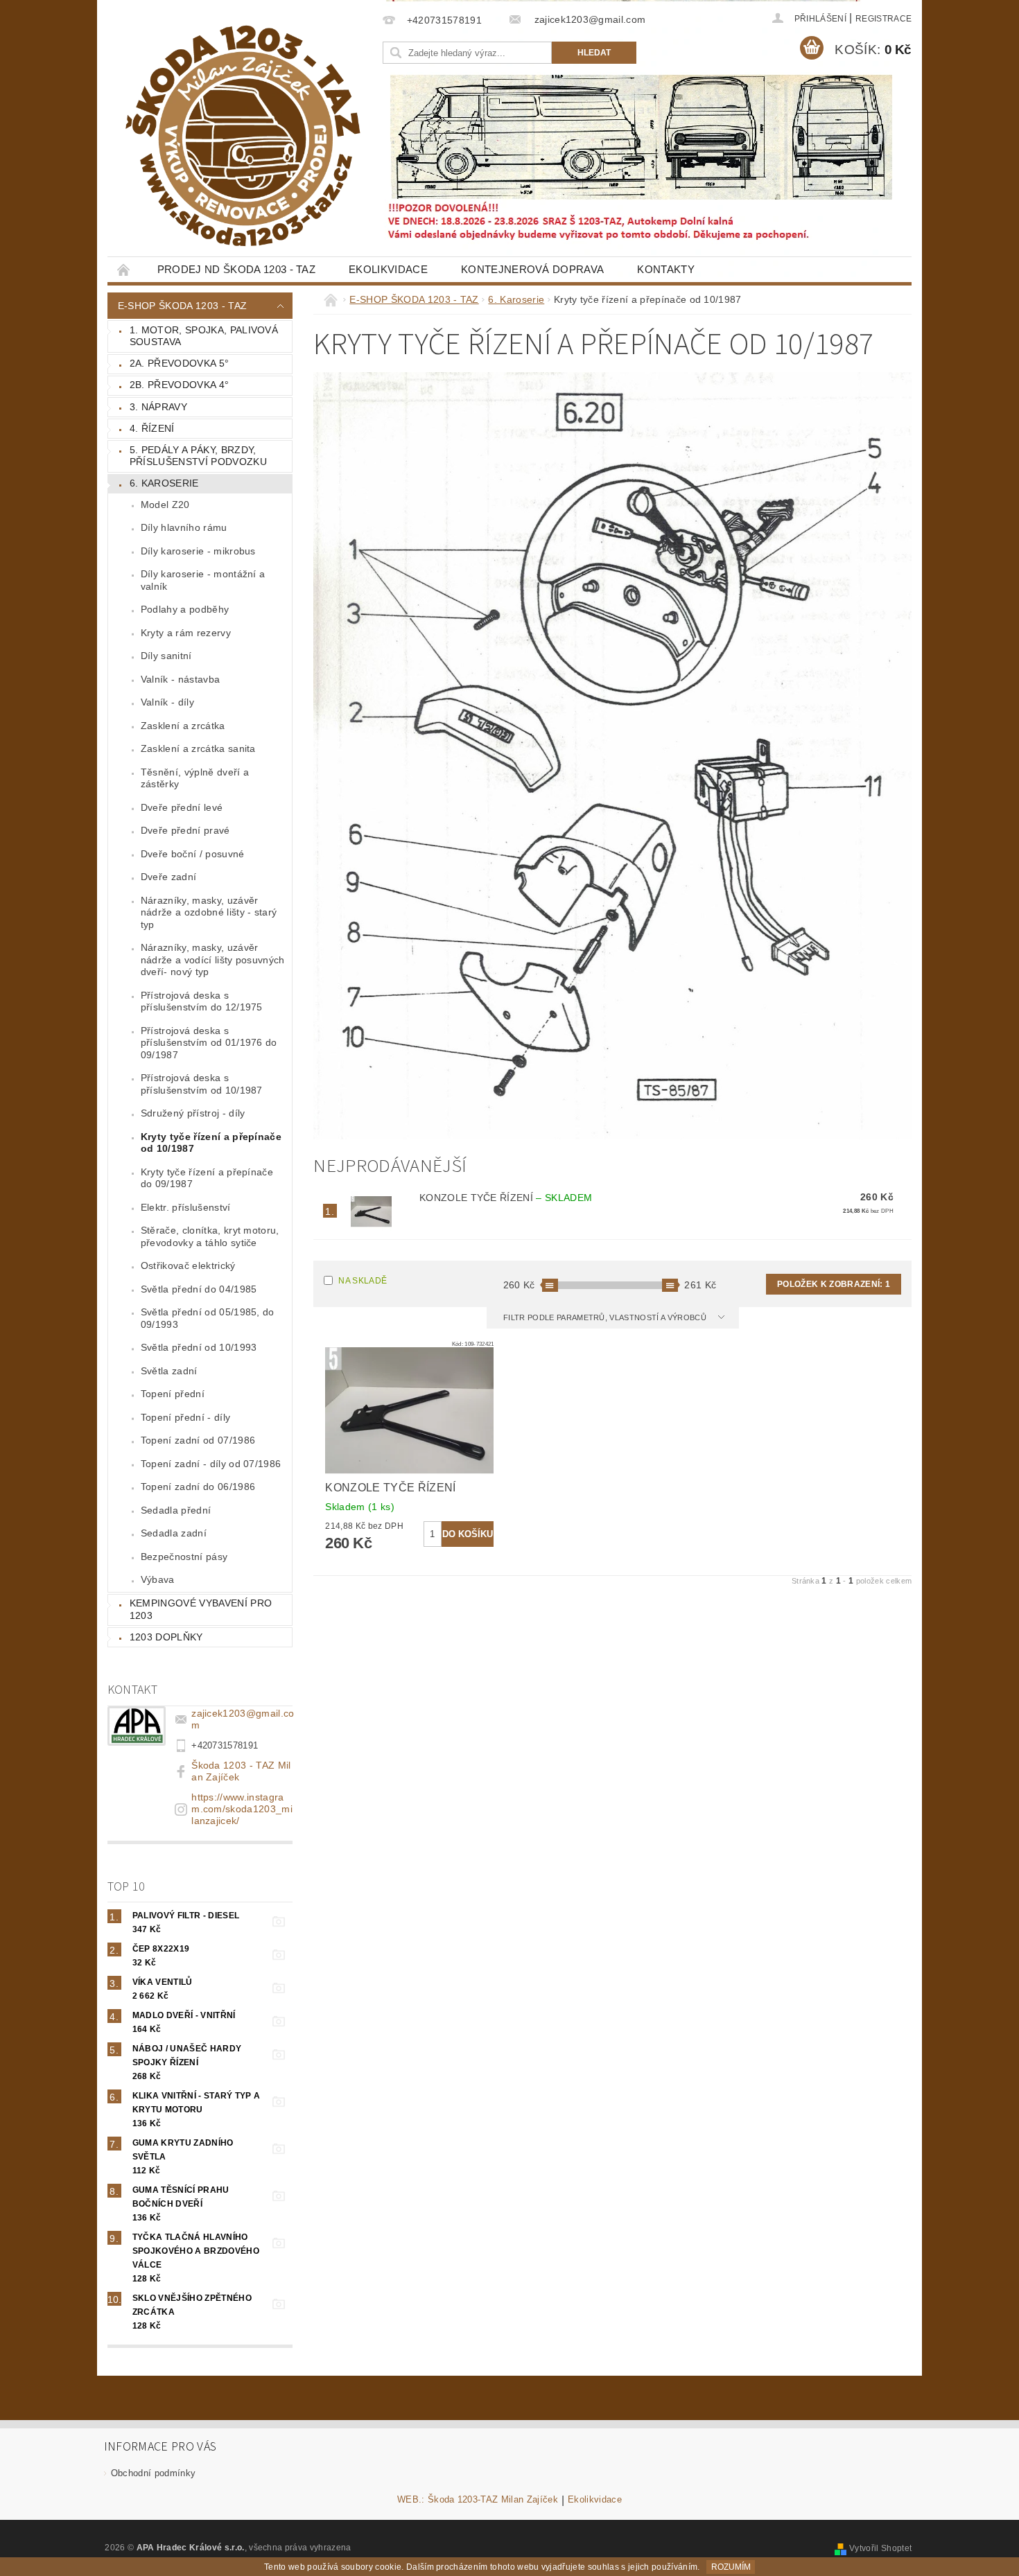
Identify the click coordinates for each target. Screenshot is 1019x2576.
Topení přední (173, 1394)
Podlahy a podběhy (185, 609)
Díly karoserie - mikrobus (198, 551)
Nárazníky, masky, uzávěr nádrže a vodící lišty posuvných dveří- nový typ (213, 960)
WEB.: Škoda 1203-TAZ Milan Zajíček (478, 2500)
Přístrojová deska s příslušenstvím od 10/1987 (202, 1084)
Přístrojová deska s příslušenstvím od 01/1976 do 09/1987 (209, 1043)
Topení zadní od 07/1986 (198, 1440)
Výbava (158, 1579)
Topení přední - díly (185, 1417)
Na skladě (363, 1281)
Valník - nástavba (180, 679)
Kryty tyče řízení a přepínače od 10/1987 (211, 1143)
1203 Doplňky (166, 1637)
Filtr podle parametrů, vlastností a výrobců (606, 1317)
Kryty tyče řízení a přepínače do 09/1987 (207, 1178)
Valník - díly (167, 702)
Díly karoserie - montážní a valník (203, 580)
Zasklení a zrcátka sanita (198, 748)
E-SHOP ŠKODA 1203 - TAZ (182, 306)
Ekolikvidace (388, 269)
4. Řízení (152, 428)
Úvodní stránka (124, 269)
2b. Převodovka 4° (179, 385)
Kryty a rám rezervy (186, 633)
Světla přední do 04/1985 (199, 1289)
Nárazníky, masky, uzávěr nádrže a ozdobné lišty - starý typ (209, 912)
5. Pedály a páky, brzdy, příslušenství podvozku (198, 456)
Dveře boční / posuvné (193, 854)
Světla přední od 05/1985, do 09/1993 (208, 1318)
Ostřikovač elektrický (188, 1265)
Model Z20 (165, 505)
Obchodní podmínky (153, 2473)
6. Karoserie (164, 483)
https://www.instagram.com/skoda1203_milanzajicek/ (242, 1809)
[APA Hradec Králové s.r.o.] (243, 136)
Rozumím (731, 2567)
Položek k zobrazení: (834, 1284)
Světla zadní (169, 1371)
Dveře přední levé (182, 807)
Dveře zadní (169, 877)
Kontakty (666, 269)
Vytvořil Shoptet (880, 2548)
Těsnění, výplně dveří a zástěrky (195, 778)
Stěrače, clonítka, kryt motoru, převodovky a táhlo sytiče (210, 1236)
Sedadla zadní (174, 1533)
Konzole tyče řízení (506, 1198)
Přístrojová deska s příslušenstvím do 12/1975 (202, 1001)
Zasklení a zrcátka (183, 726)
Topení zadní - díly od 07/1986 (211, 1464)
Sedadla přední (176, 1510)
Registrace (883, 19)
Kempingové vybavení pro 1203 (201, 1609)
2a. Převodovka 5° (179, 363)
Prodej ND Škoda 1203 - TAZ (236, 269)
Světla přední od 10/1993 (199, 1347)
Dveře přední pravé (185, 830)
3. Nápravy (158, 407)
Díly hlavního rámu (184, 527)
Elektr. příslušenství (186, 1207)
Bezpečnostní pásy (184, 1557)
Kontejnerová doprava (532, 269)
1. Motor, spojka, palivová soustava (204, 336)
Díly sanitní (166, 656)
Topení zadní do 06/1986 (198, 1487)
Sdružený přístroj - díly (193, 1113)
